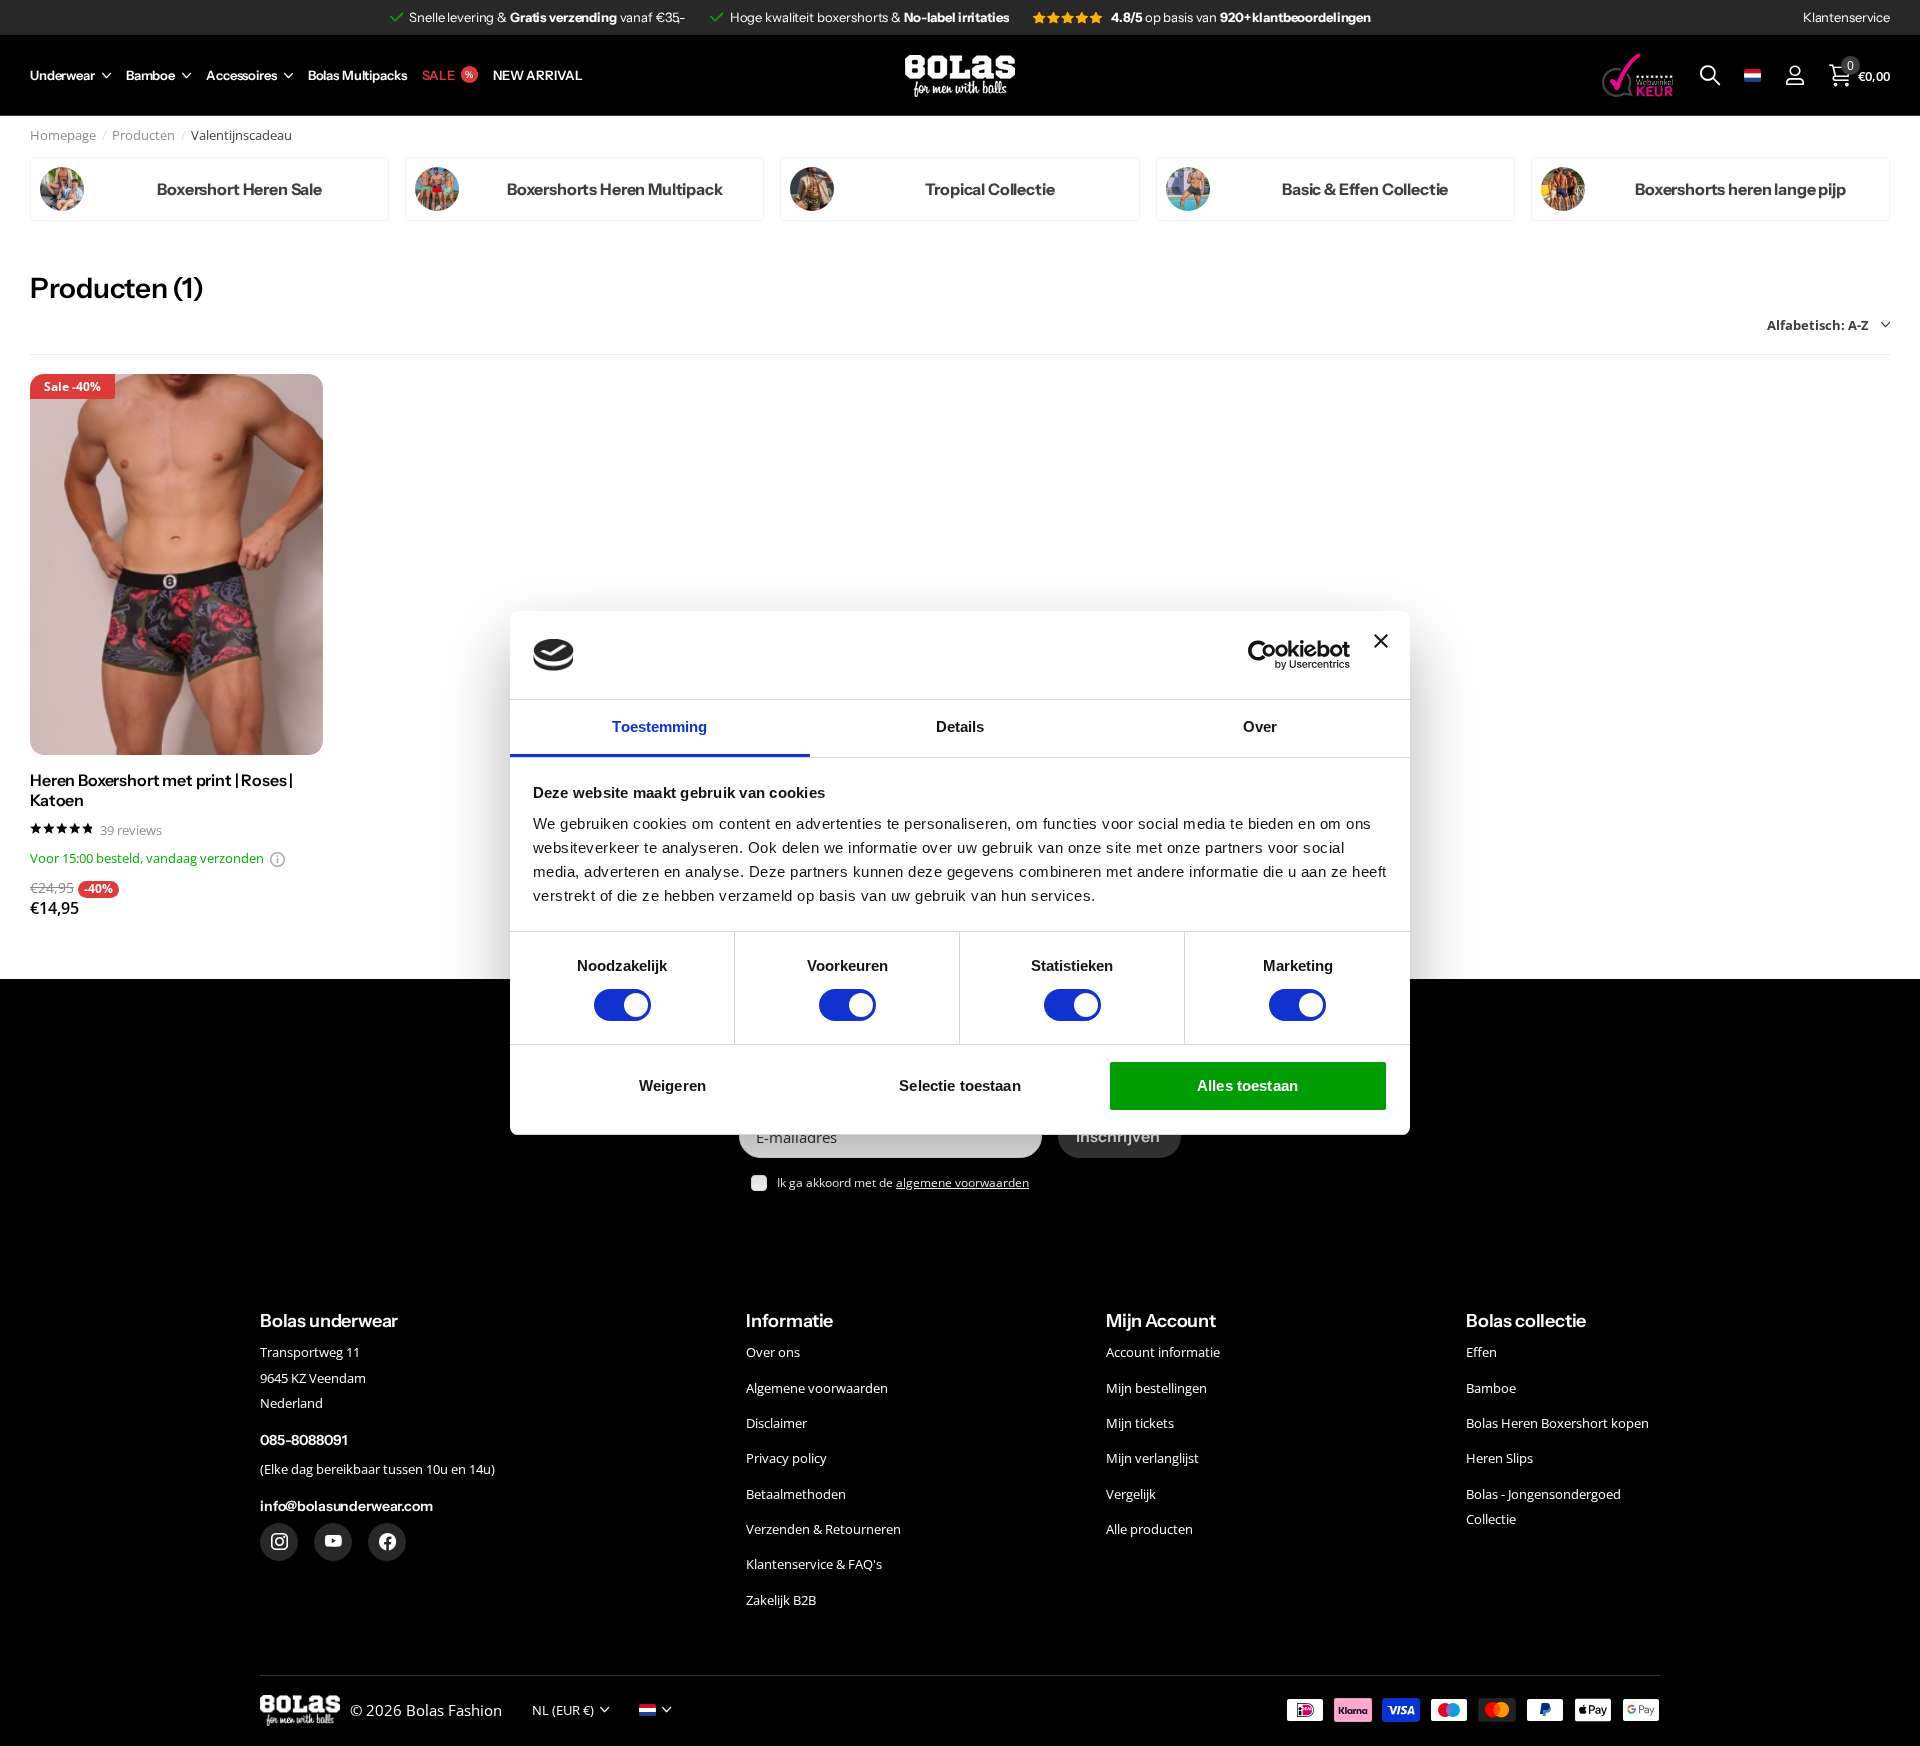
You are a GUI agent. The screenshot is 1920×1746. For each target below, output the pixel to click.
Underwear (62, 75)
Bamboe (150, 75)
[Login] (1794, 75)
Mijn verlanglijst (1152, 1458)
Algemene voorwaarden (817, 1387)
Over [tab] (1260, 726)
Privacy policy (786, 1458)
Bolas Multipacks (357, 75)
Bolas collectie (1526, 1321)
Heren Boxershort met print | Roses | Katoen (161, 790)
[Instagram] (279, 1541)
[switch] (847, 1005)
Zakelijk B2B (781, 1599)
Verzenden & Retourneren (823, 1529)
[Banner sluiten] (1381, 654)
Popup (277, 858)
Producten (143, 135)
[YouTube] (333, 1541)
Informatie (789, 1321)
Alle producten (1149, 1529)
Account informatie (1163, 1352)
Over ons (773, 1352)
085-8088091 (303, 1440)
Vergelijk (1131, 1493)
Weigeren (672, 1085)
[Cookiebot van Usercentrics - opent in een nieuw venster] (1262, 655)
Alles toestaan (1247, 1085)
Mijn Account (1161, 1321)
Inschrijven (1120, 1136)
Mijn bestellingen (1156, 1387)
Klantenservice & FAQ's (814, 1564)
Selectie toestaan (960, 1085)
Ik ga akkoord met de (903, 1182)
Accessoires (241, 75)
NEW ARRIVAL (538, 75)
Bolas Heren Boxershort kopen (1557, 1423)
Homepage (63, 135)
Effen (1481, 1352)
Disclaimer (776, 1423)
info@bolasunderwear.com (346, 1506)
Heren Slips (1499, 1458)
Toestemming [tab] (659, 726)
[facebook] (387, 1541)
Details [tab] (960, 726)
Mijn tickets (1140, 1423)
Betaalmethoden (796, 1493)
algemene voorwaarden (962, 1182)
